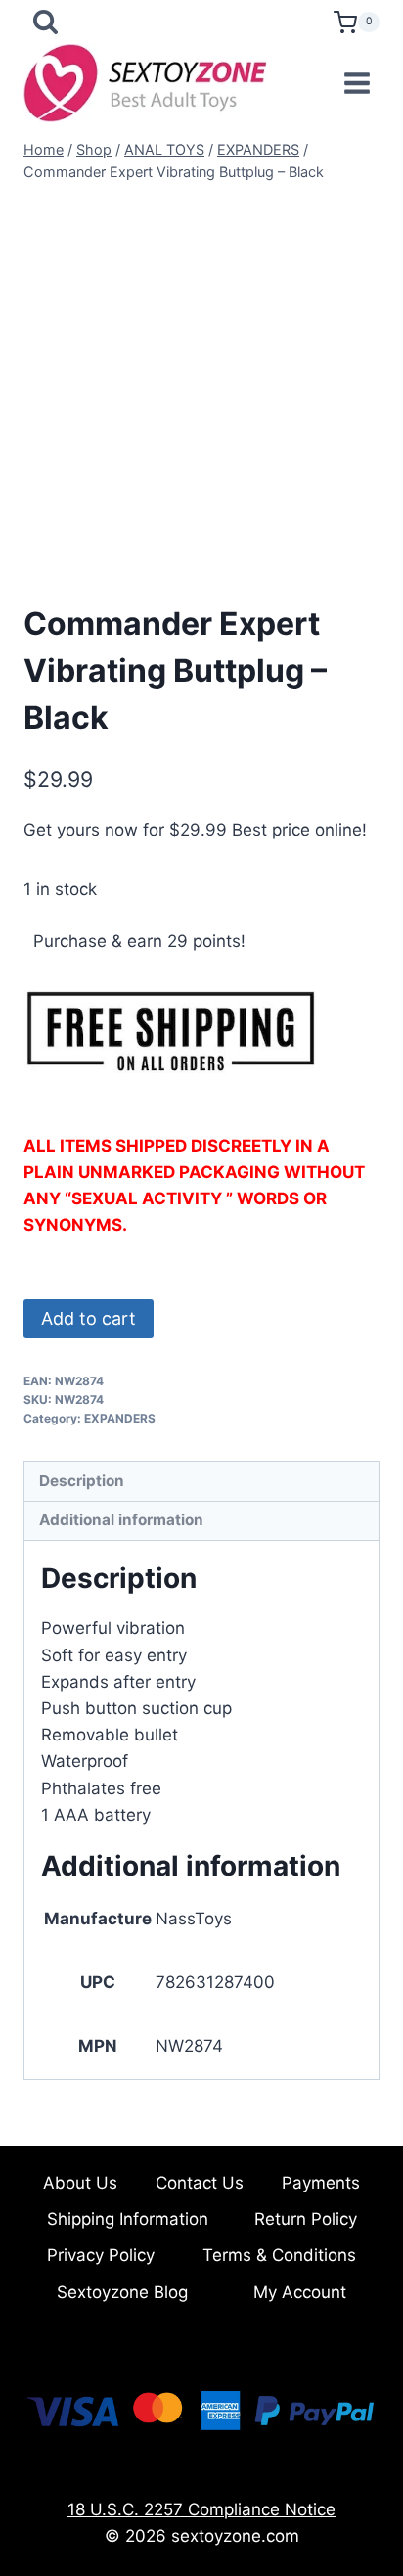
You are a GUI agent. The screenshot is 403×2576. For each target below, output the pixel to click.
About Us (80, 2183)
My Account (300, 2292)
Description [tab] (82, 1481)
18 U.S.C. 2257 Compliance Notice (201, 2509)
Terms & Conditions (279, 2255)
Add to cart (89, 1318)
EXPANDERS (120, 1418)
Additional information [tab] (121, 1520)
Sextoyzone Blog (122, 2292)
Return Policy (306, 2219)
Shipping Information (128, 2219)
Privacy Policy (101, 2255)
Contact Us (200, 2183)
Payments (321, 2183)
